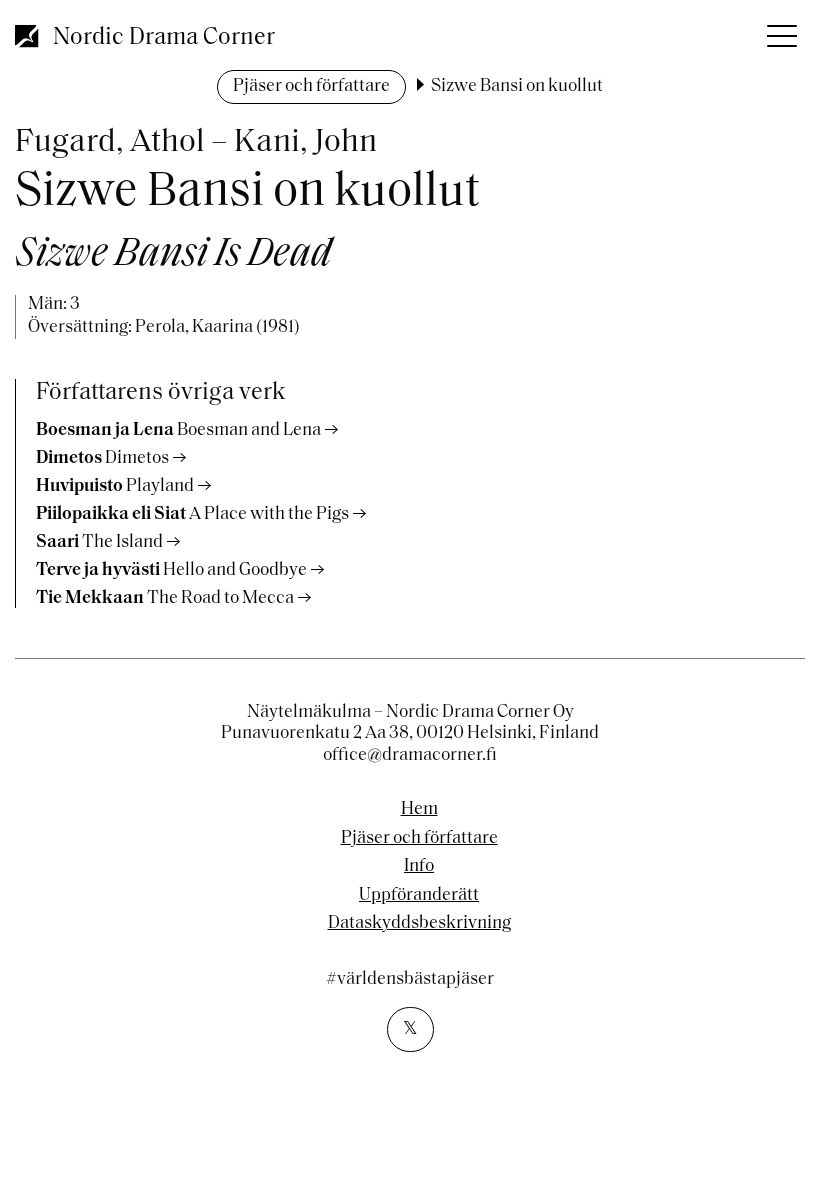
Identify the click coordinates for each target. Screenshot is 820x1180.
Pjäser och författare (311, 87)
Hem (419, 810)
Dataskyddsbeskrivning (419, 924)
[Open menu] (780, 30)
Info (419, 867)
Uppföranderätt (419, 896)
